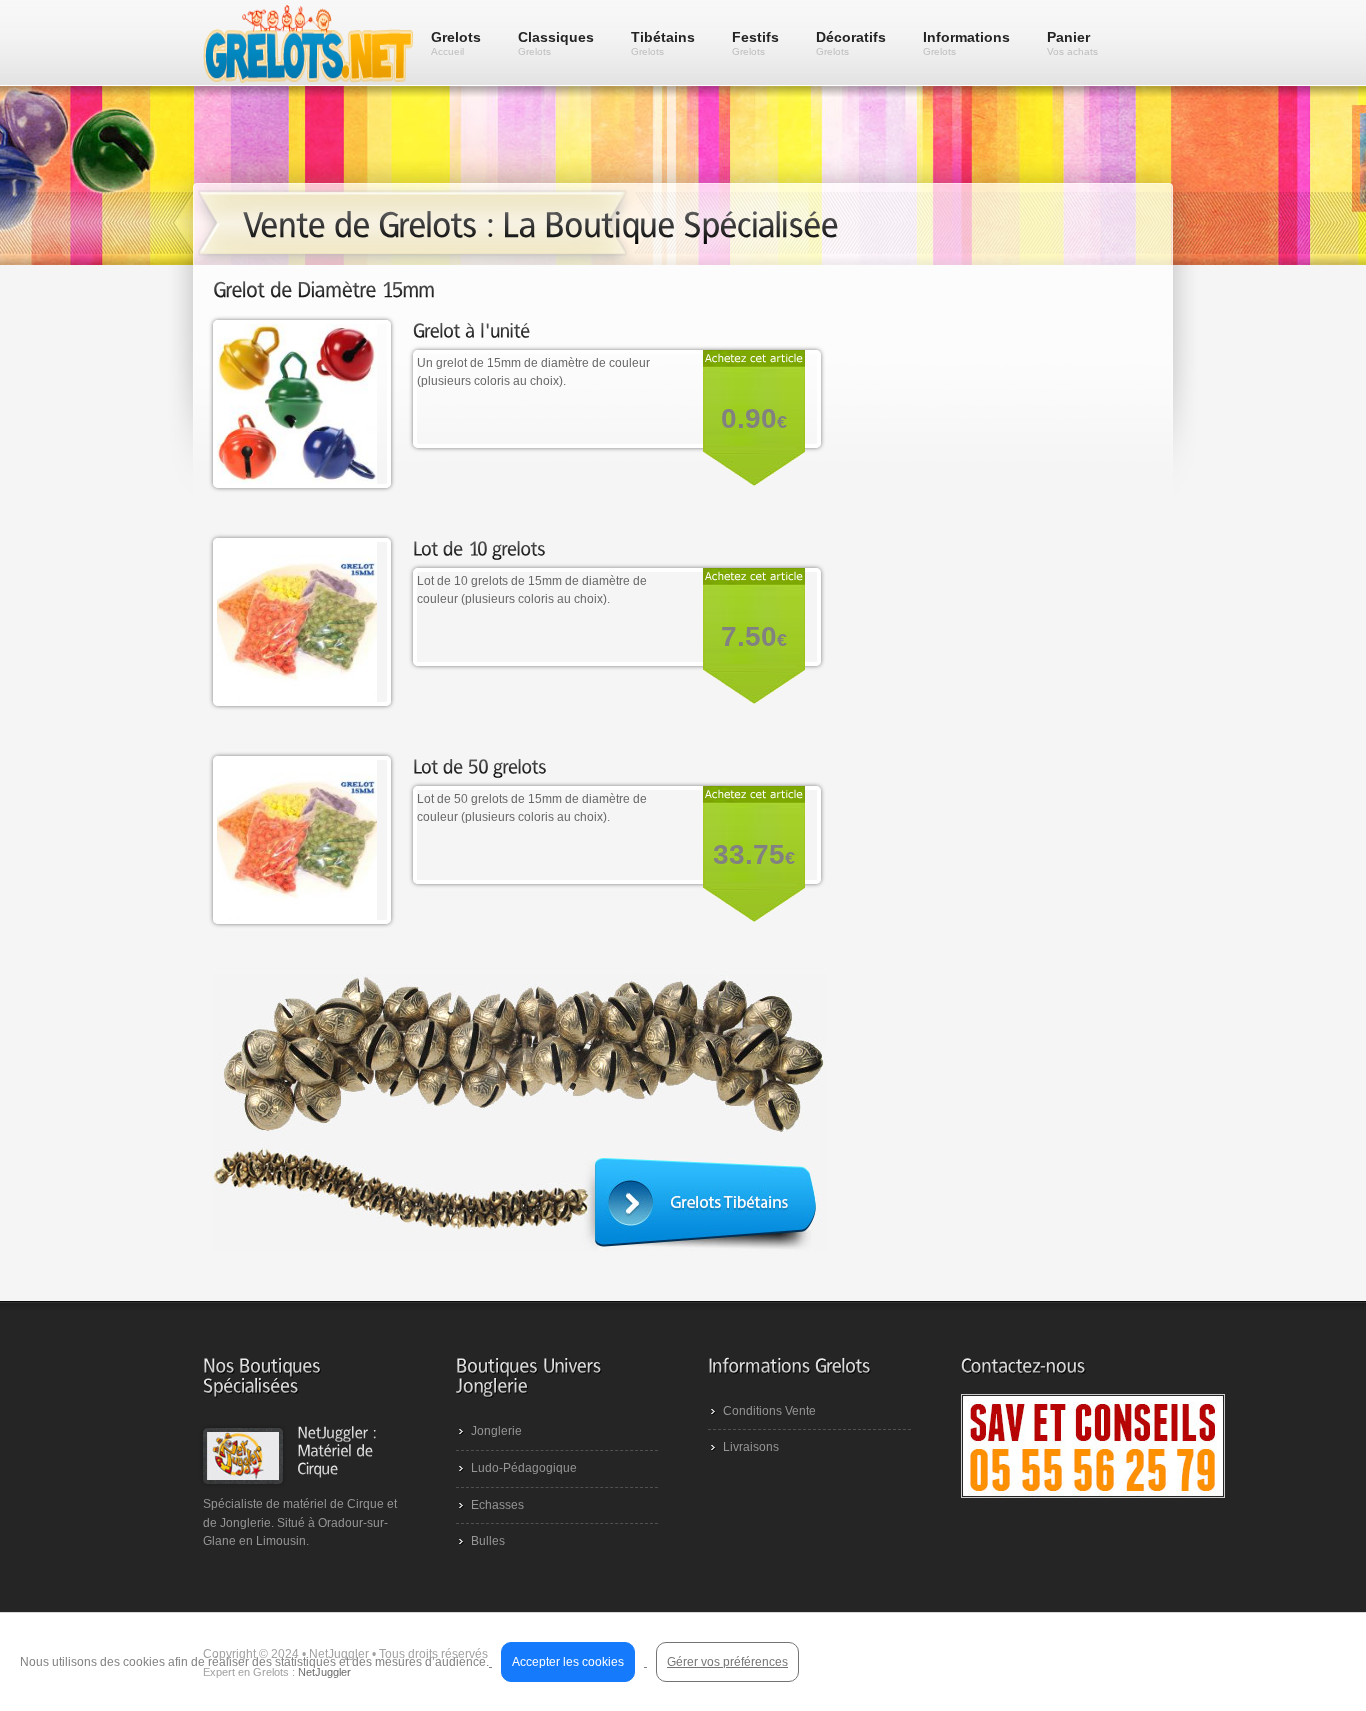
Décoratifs (851, 43)
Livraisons (751, 1447)
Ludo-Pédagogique (524, 1468)
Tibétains (663, 43)
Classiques (556, 43)
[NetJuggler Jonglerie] (338, 1449)
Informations (966, 43)
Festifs (755, 43)
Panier (1072, 43)
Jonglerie (496, 1431)
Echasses (497, 1505)
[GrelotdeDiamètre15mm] (324, 289)
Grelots (456, 43)
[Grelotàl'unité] (472, 329)
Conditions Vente (769, 1411)
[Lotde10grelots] (479, 547)
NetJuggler (324, 1672)
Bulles (488, 1541)
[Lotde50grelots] (480, 765)
